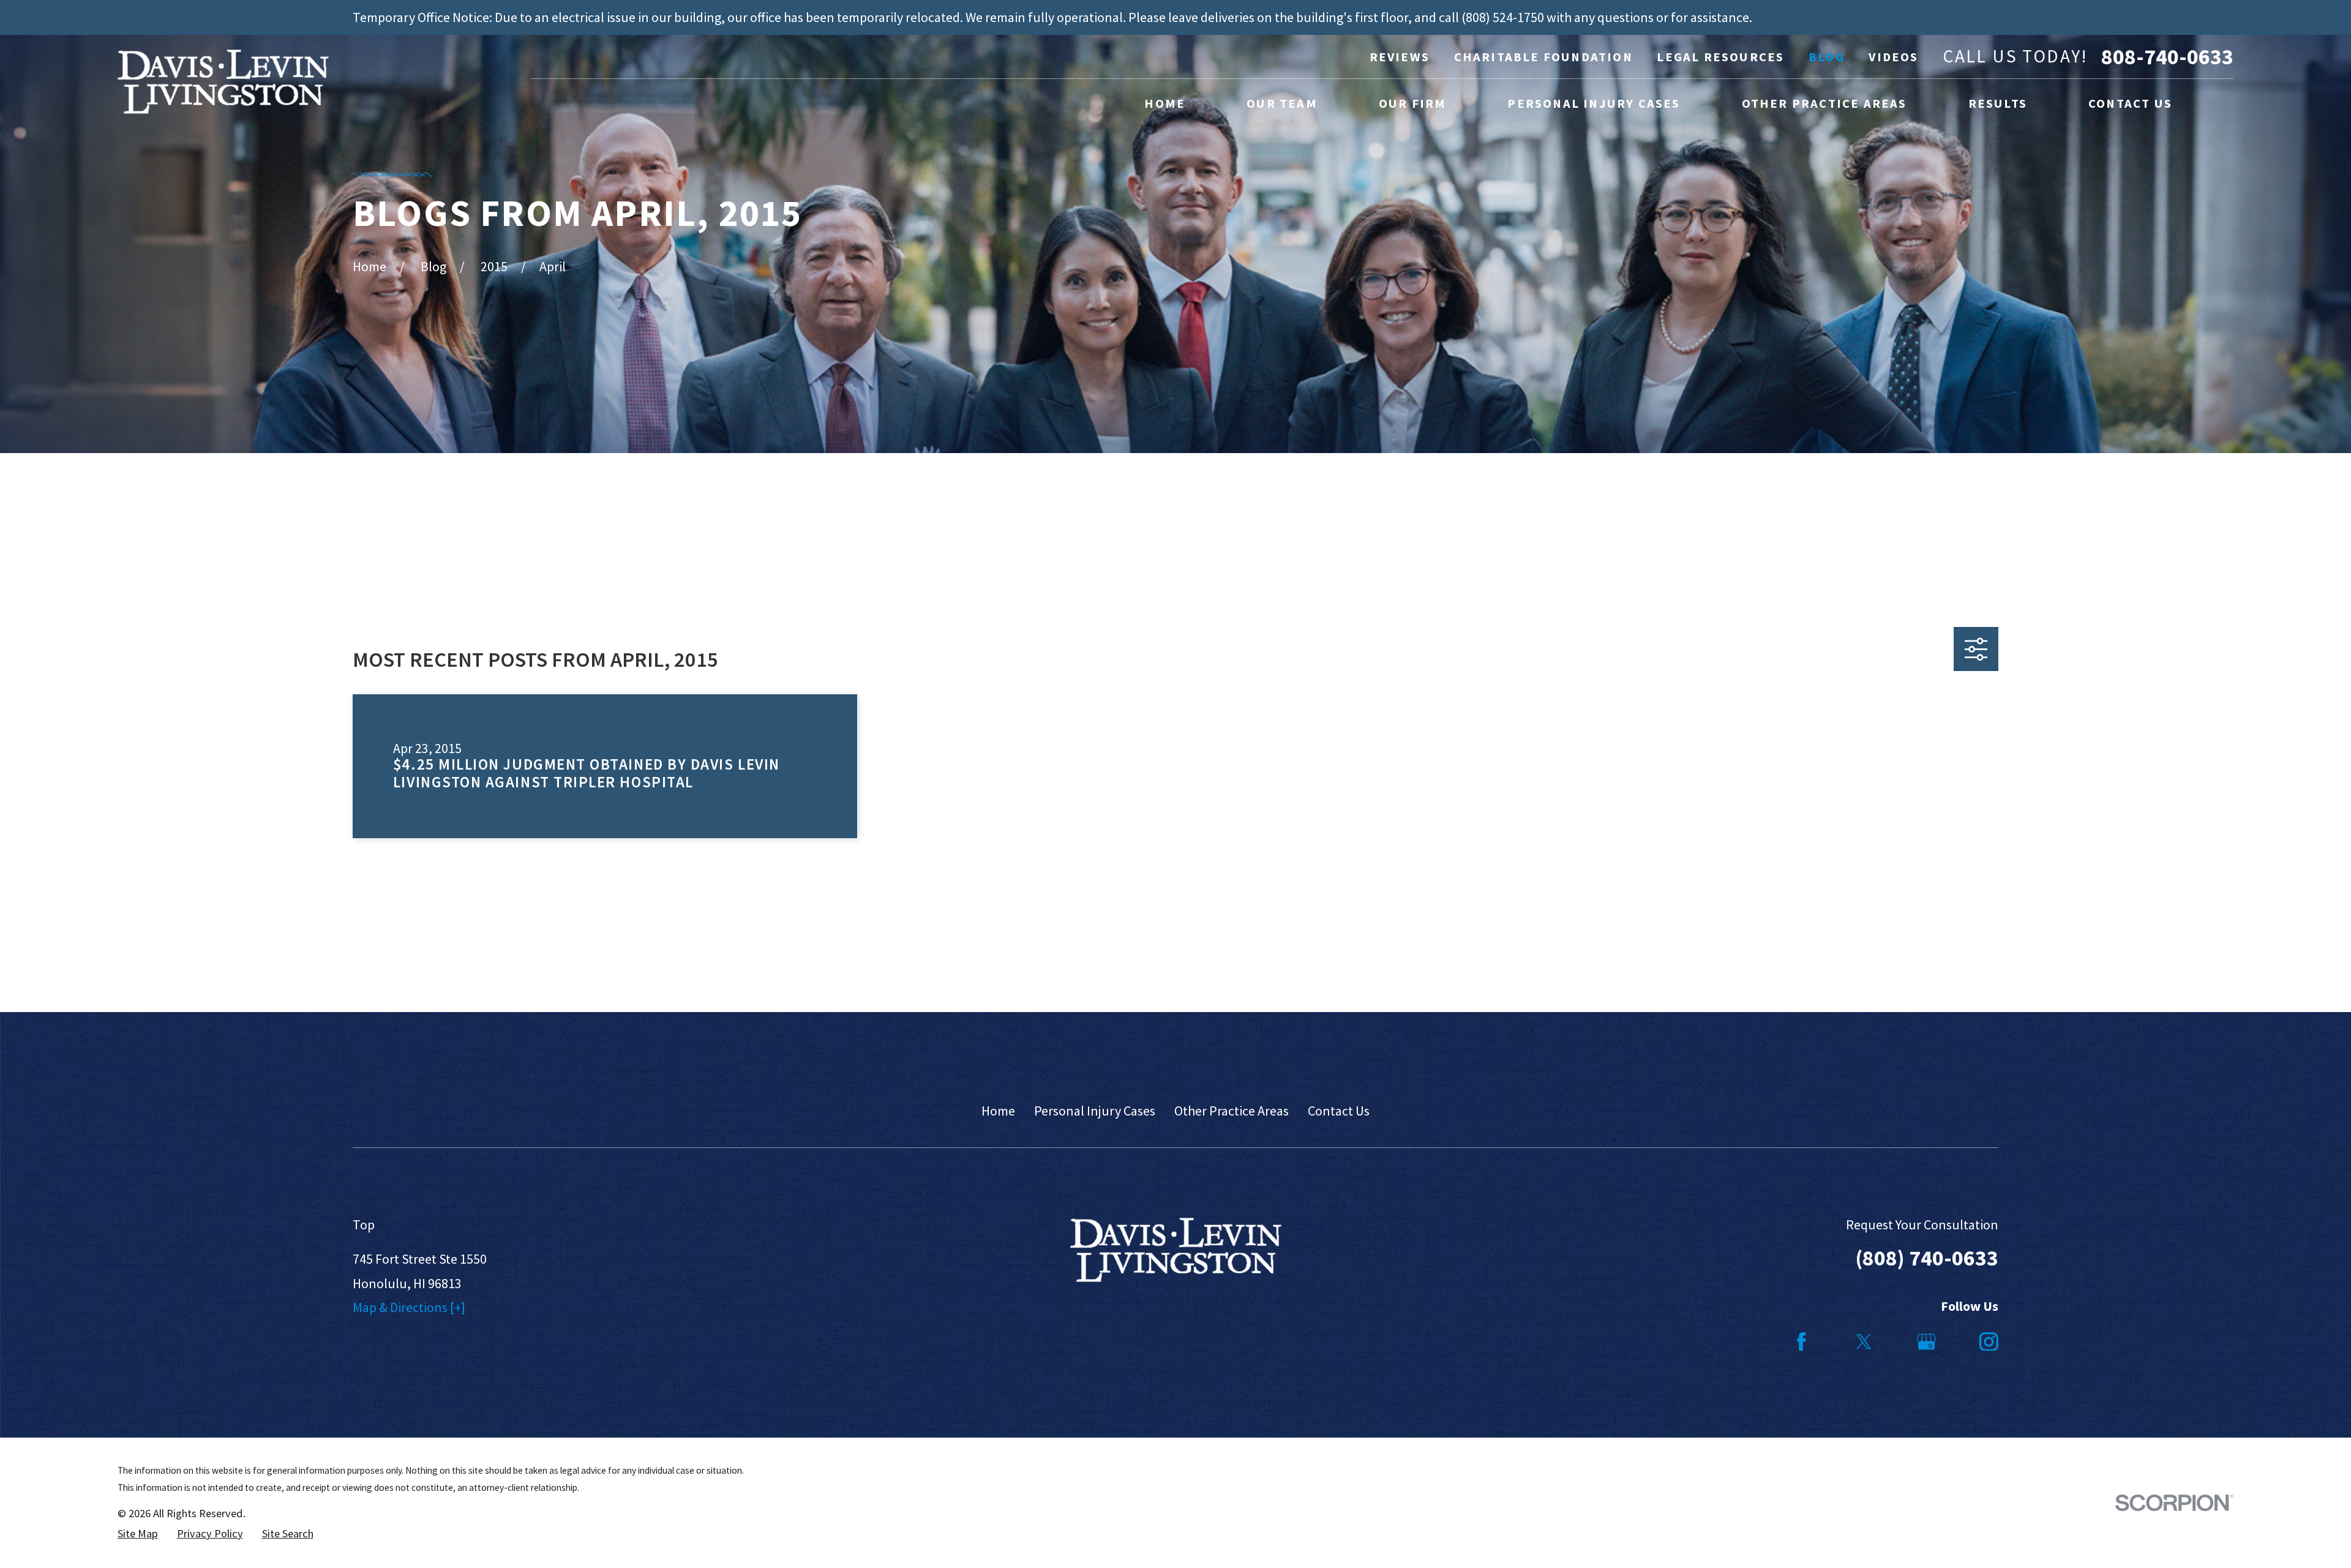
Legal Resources (1720, 57)
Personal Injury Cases (1095, 1111)
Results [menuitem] (1998, 103)
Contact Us (1339, 1111)
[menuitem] (138, 1534)
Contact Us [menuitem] (2130, 103)
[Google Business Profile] (1926, 1342)
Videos (1893, 57)
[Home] (223, 82)
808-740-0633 (2167, 57)
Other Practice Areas (1232, 1111)
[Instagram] (1989, 1342)
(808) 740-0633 (1927, 1258)
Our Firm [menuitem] (1413, 103)
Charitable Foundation (1543, 57)
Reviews (1400, 57)
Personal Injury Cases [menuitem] (1594, 103)
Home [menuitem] (1165, 103)
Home (998, 1111)
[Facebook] (1802, 1342)
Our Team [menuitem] (1282, 103)
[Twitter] (1864, 1342)
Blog (1827, 57)
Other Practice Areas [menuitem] (1824, 103)
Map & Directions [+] (409, 1307)
